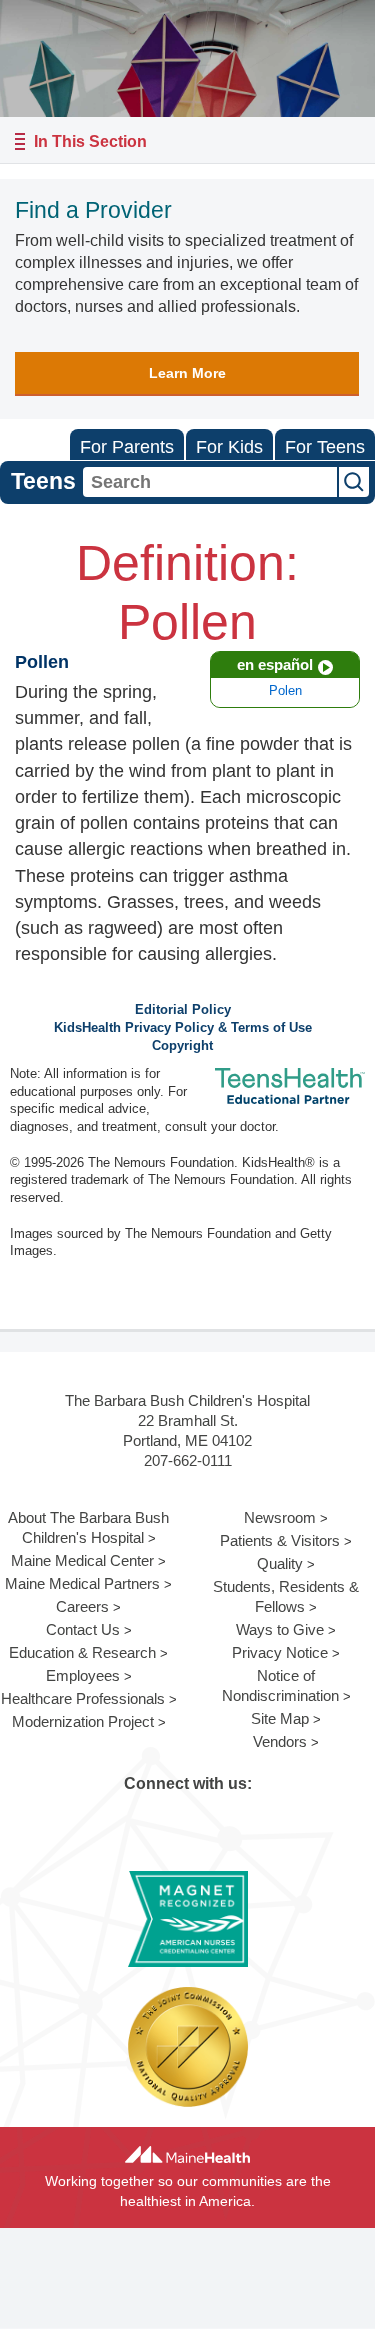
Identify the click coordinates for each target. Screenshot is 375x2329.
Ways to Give (280, 1629)
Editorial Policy (183, 1010)
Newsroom (280, 1517)
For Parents (127, 447)
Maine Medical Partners (82, 1583)
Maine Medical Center (82, 1560)
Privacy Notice (280, 1652)
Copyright (182, 1046)
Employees (83, 1675)
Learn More (187, 373)
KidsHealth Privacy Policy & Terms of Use (183, 1028)
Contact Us (83, 1629)
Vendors (280, 1741)
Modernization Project (83, 1721)
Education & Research (82, 1652)
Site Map (280, 1718)
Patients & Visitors (280, 1540)
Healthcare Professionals (83, 1698)
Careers (82, 1606)
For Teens (325, 447)
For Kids (229, 447)
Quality (280, 1563)
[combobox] (210, 482)
